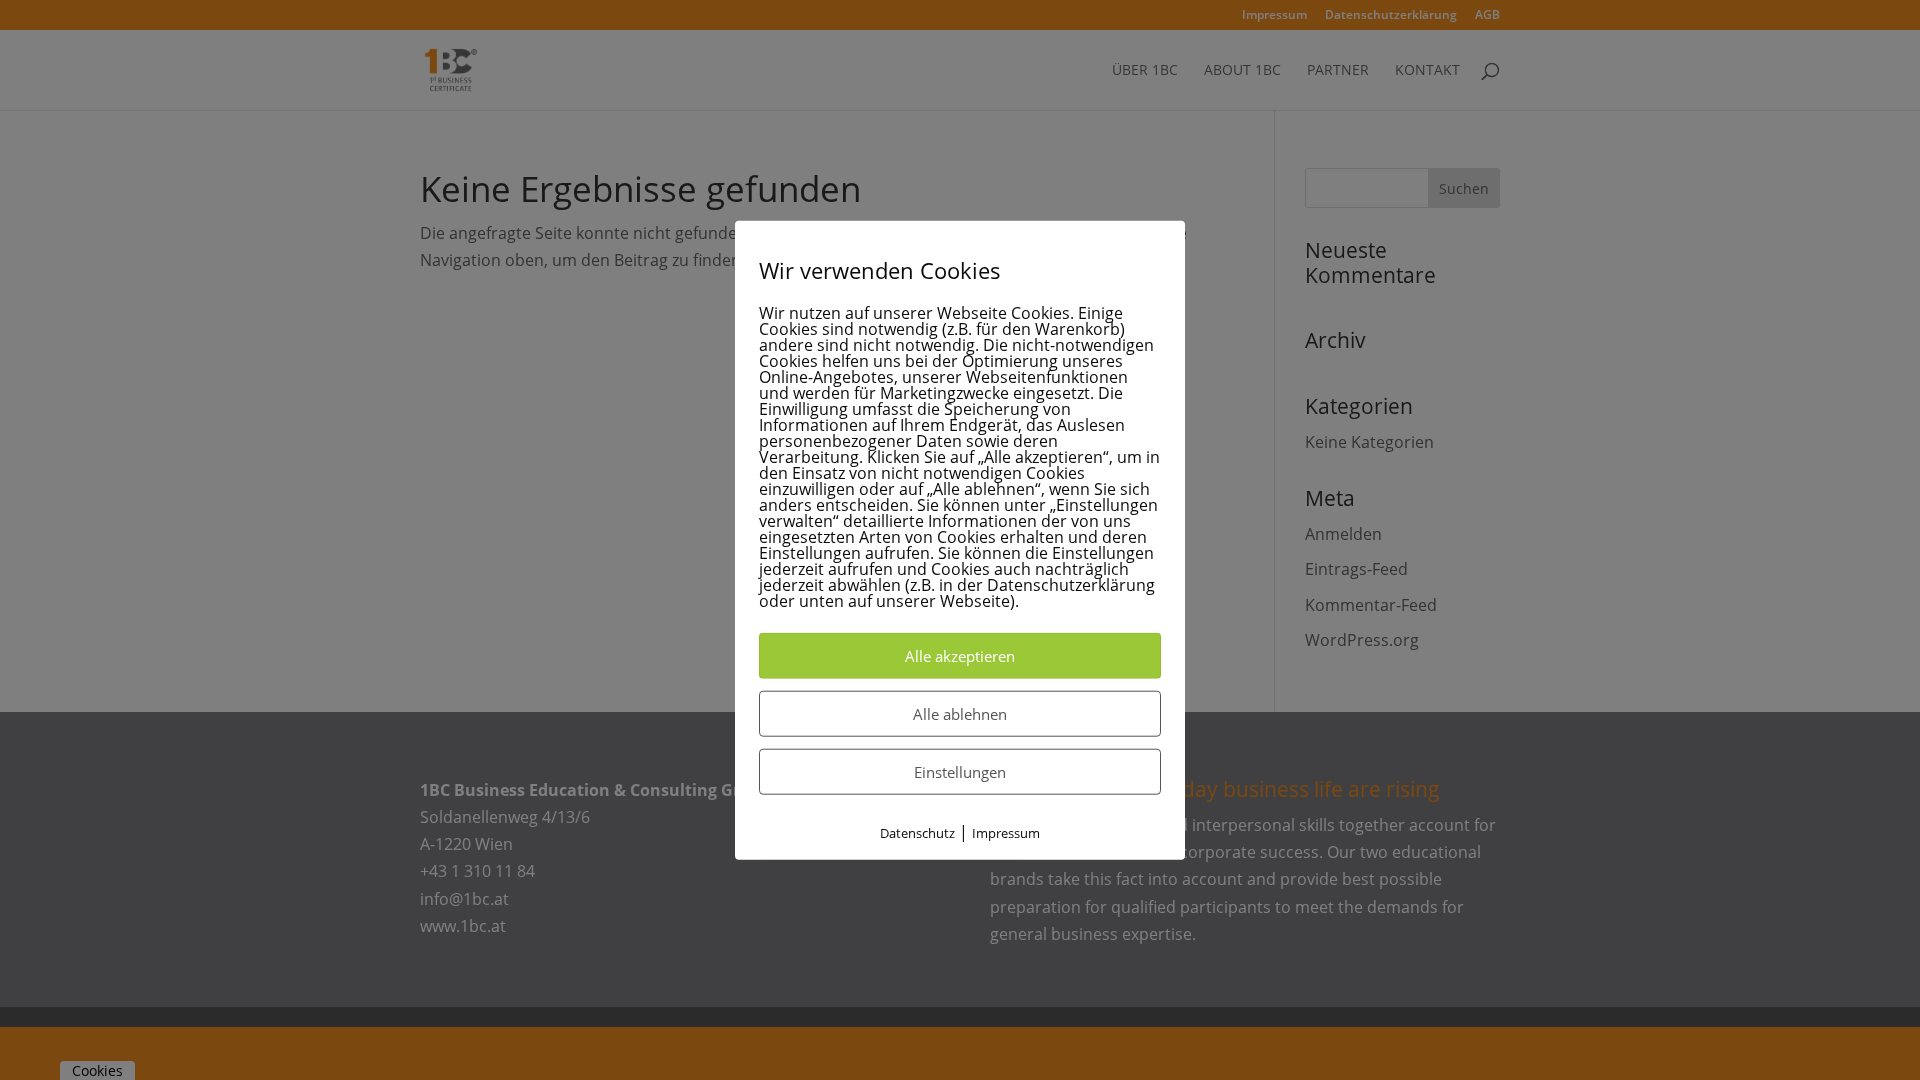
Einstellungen (960, 772)
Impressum (1006, 833)
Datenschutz (917, 833)
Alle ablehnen (960, 714)
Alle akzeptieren (960, 656)
